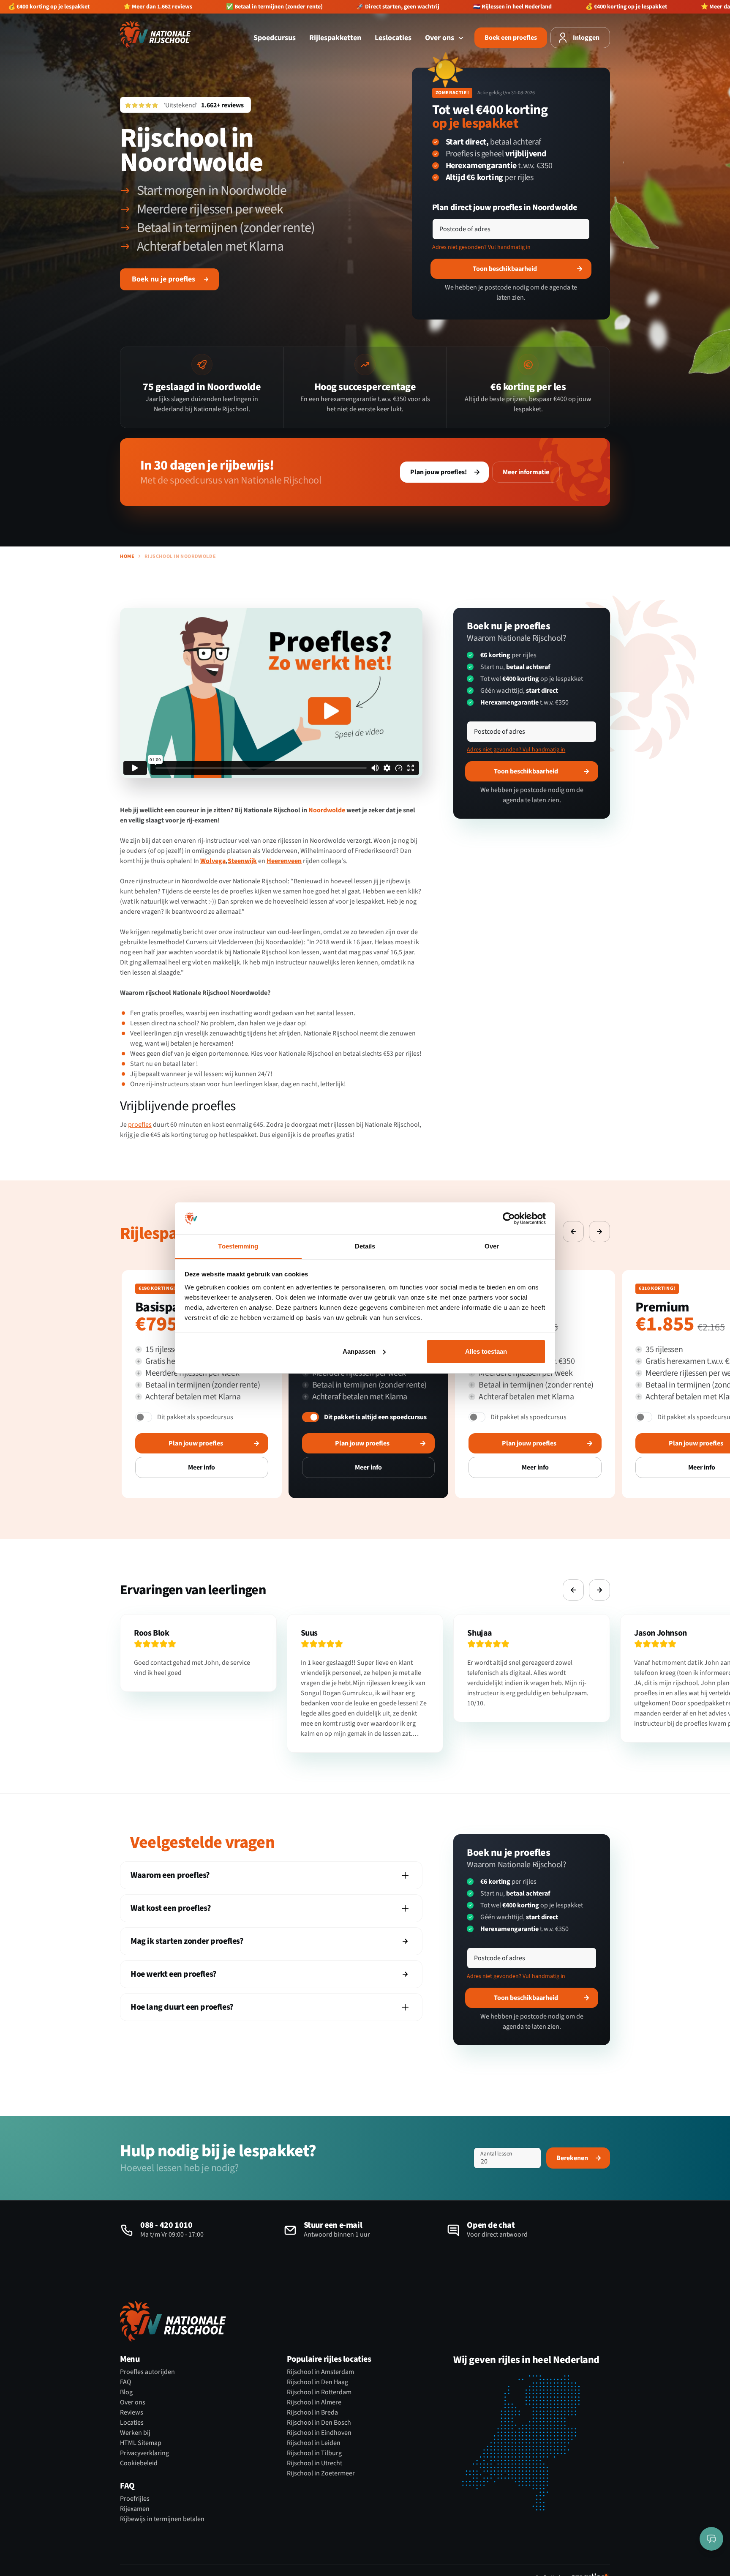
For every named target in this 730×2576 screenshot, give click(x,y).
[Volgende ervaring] (599, 1232)
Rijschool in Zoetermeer (321, 2473)
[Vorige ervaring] (573, 1232)
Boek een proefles (511, 38)
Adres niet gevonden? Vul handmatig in (481, 247)
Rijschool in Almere (314, 2402)
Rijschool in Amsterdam (320, 2372)
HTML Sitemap (141, 2443)
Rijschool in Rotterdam (319, 2392)
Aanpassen (359, 1351)
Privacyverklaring (144, 2453)
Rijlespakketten (335, 38)
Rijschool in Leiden (314, 2443)
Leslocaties (393, 38)
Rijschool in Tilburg (314, 2453)
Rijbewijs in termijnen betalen (162, 2519)
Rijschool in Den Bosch (319, 2423)
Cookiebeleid (139, 2463)
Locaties (132, 2423)
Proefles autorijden (147, 2372)
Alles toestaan (486, 1351)
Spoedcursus (275, 38)
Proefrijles (135, 2499)
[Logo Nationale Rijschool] (155, 34)
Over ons (440, 38)
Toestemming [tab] (238, 1246)
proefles (140, 1125)
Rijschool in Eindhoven (319, 2433)
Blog (126, 2392)
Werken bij (135, 2433)
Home (127, 557)
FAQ (126, 2382)
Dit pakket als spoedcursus (195, 1417)
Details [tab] (365, 1246)
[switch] (144, 1417)
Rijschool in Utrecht (315, 2463)
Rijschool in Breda (312, 2412)
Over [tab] (492, 1246)
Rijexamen (135, 2509)
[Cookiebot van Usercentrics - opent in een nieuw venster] (509, 1218)
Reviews (132, 2412)
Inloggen (586, 38)
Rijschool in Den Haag (317, 2382)
